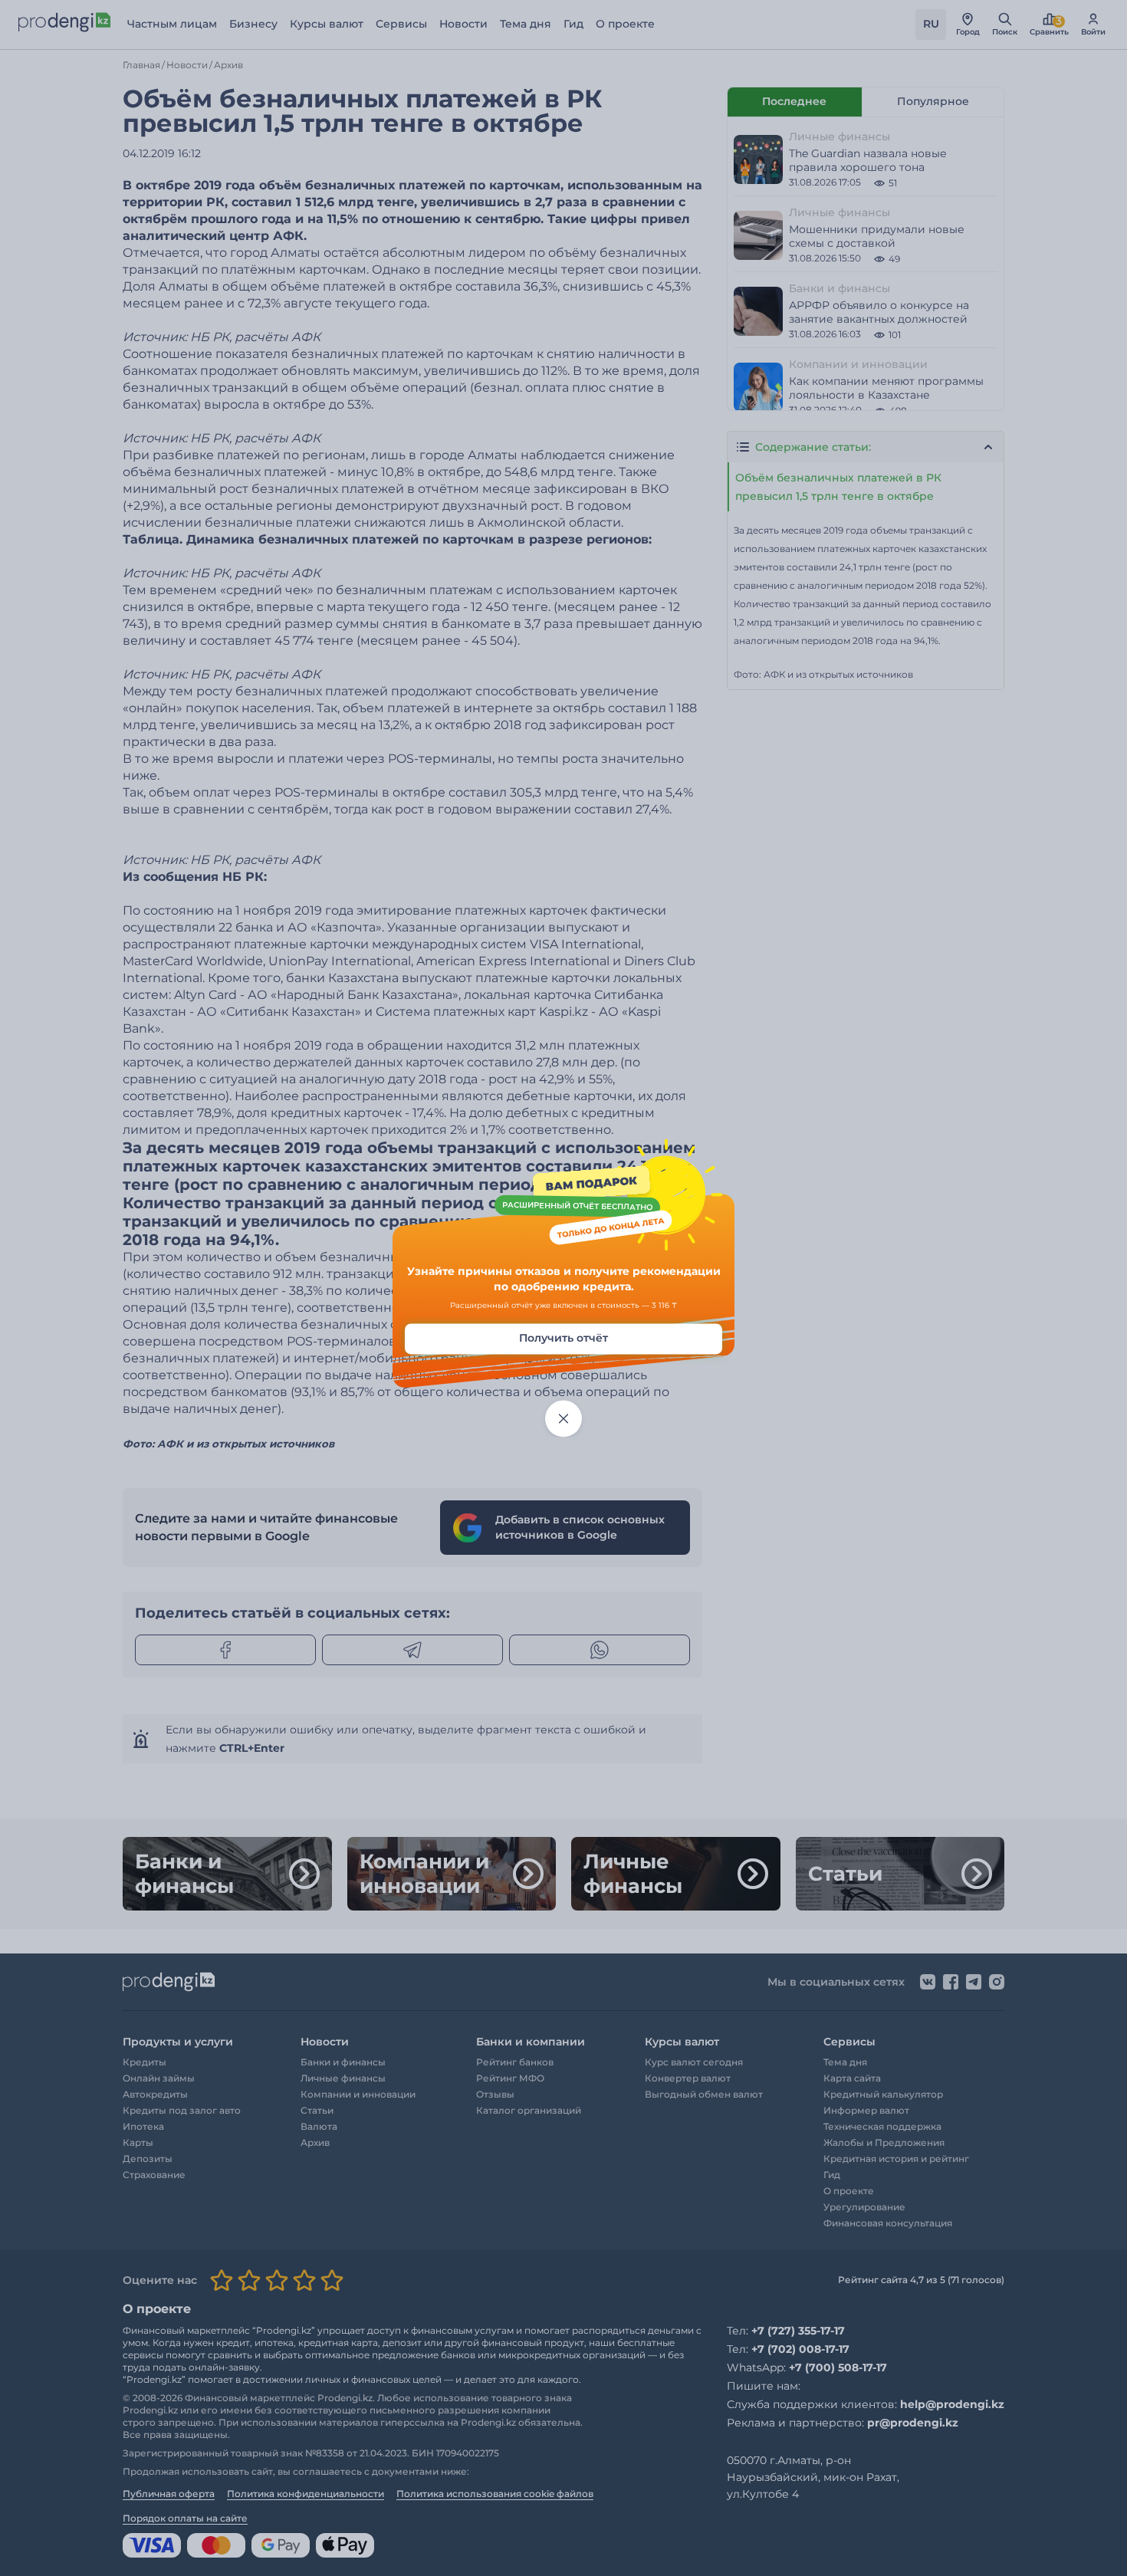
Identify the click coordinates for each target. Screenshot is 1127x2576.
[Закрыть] (563, 1419)
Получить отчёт (563, 1339)
